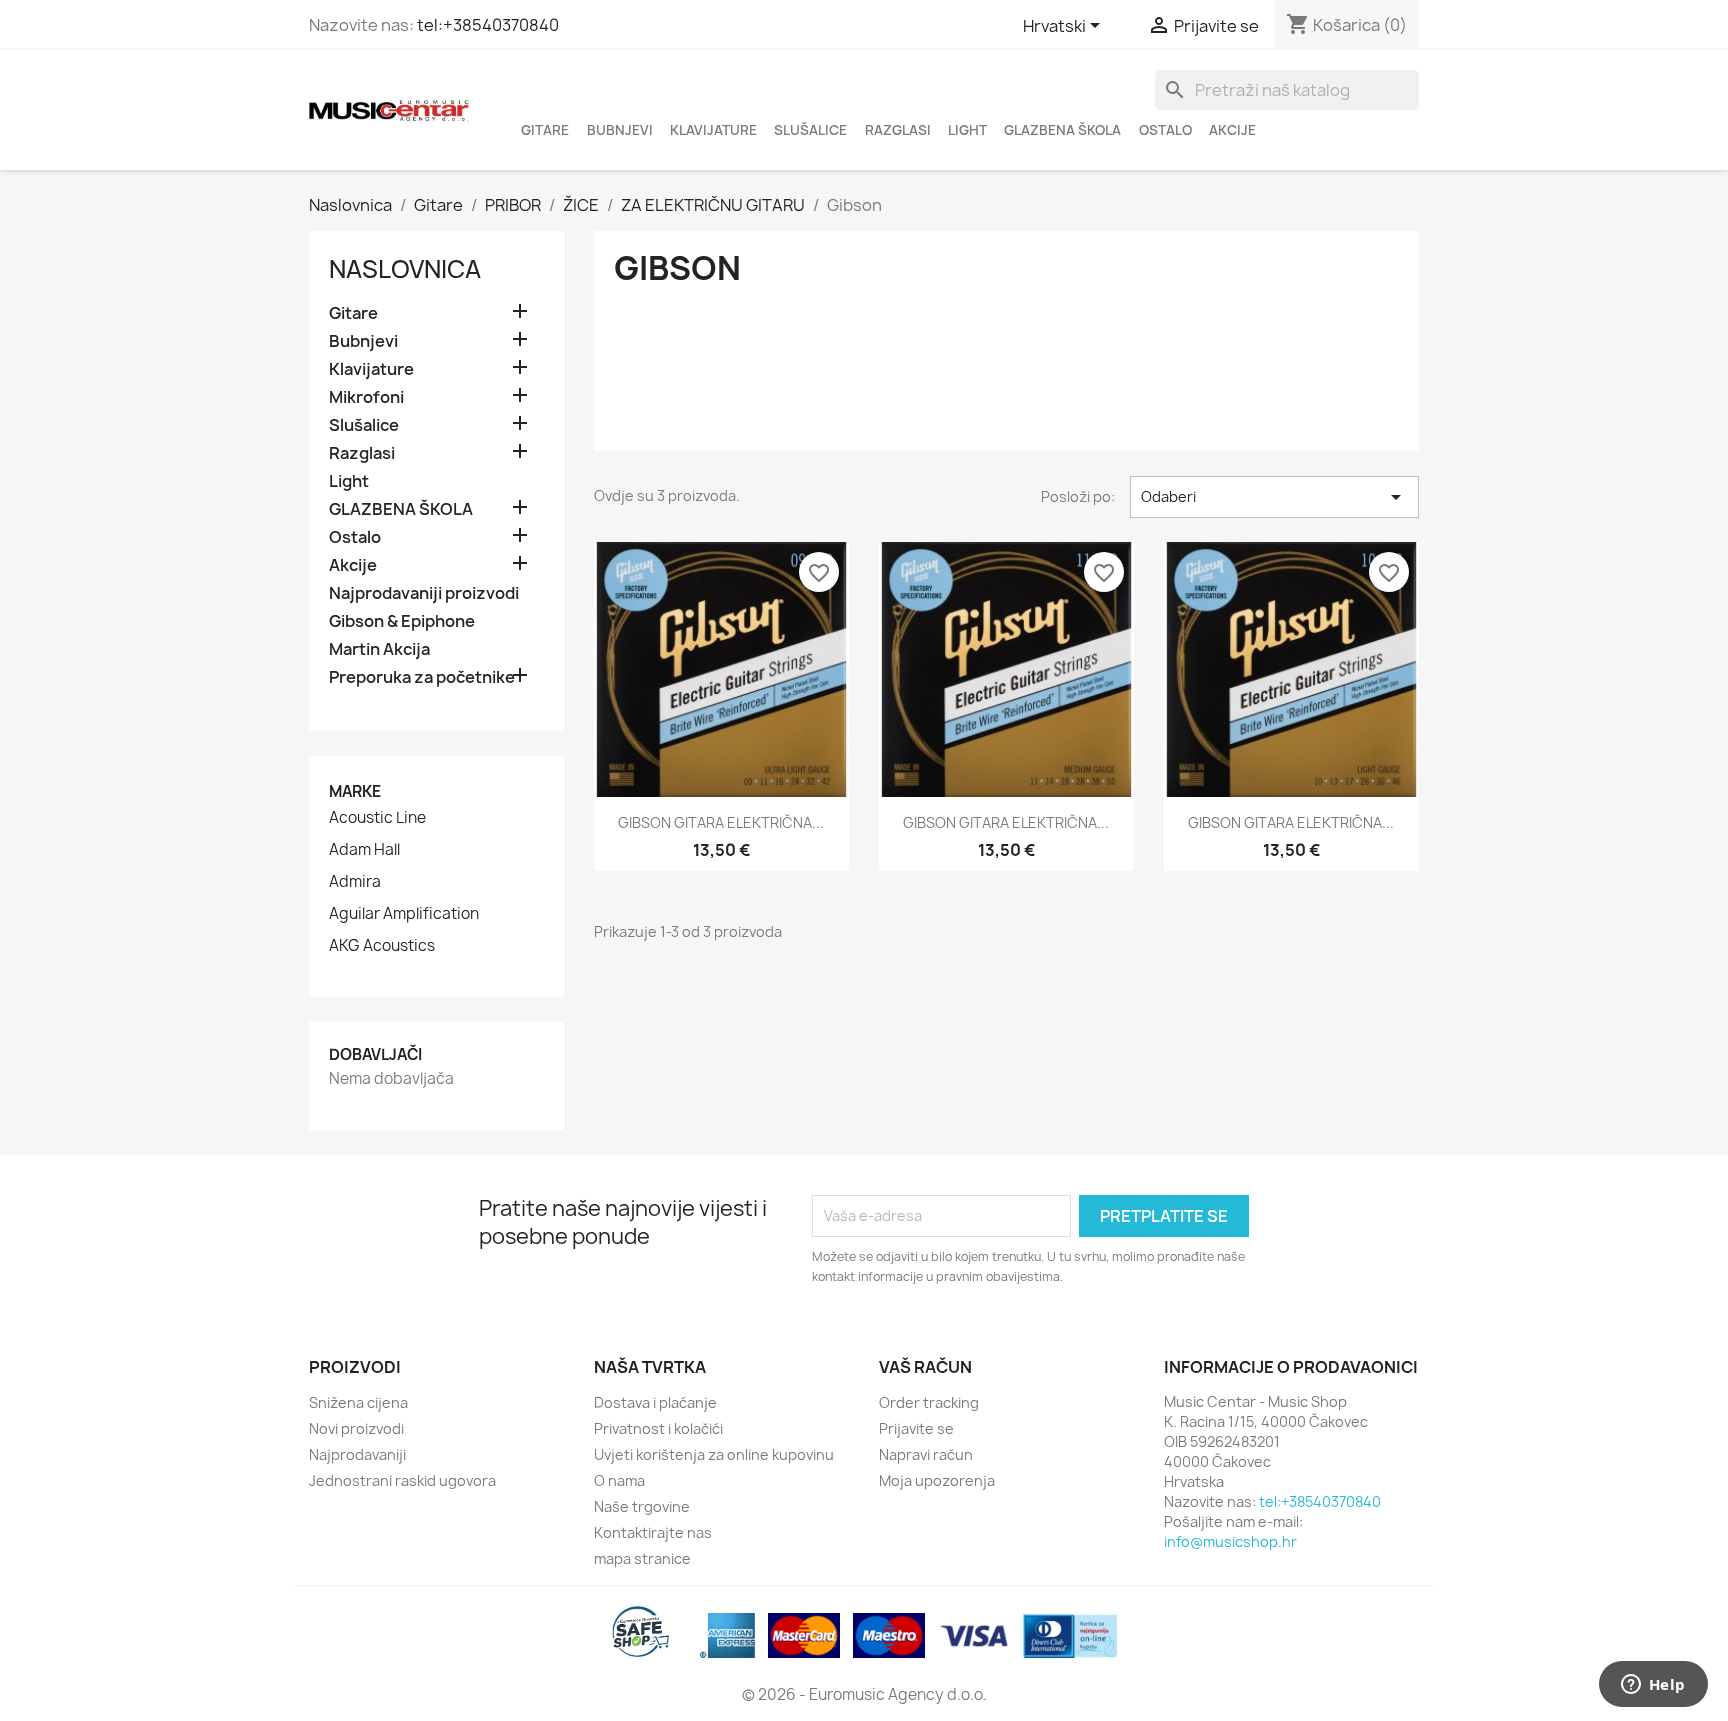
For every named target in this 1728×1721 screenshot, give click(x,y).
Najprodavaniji (357, 1454)
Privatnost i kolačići (658, 1428)
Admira (355, 882)
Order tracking (929, 1402)
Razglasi (898, 130)
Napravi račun (926, 1454)
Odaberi (1274, 497)
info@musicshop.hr (1230, 1541)
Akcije (1232, 130)
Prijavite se (916, 1428)
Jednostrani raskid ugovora (402, 1480)
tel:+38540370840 (488, 25)
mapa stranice (642, 1558)
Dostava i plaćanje (655, 1402)
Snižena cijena (358, 1402)
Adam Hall (364, 850)
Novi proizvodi (356, 1428)
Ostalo (1165, 130)
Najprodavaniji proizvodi (424, 593)
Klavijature (713, 130)
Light (967, 130)
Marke (355, 791)
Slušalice (810, 130)
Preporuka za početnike (422, 677)
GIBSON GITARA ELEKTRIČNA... (721, 822)
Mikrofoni (366, 397)
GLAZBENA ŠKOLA (1062, 130)
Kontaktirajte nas (653, 1532)
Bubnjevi (620, 130)
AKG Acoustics (382, 946)
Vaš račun (925, 1367)
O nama (619, 1480)
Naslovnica (405, 269)
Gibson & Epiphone (402, 621)
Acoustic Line (377, 818)
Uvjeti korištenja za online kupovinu (714, 1454)
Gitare (545, 130)
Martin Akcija (379, 649)
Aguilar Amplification (404, 914)
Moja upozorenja (937, 1480)
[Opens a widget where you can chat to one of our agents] (1653, 1686)
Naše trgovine (642, 1506)
